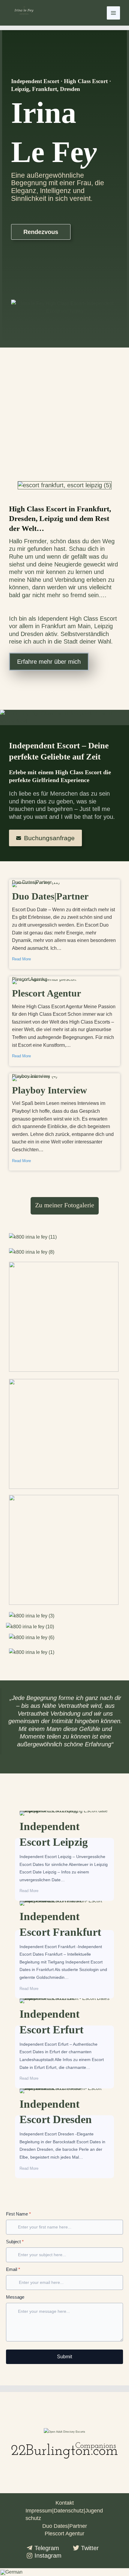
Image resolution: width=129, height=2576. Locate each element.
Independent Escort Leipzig (49, 1812)
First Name (18, 2214)
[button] (64, 2572)
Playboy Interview (31, 1077)
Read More (21, 959)
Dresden (32, 634)
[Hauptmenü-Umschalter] (113, 13)
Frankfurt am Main (66, 626)
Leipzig (103, 626)
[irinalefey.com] (24, 13)
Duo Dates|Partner (32, 884)
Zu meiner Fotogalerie (65, 1205)
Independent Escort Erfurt (46, 2000)
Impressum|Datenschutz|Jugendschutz (64, 2515)
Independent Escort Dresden (50, 2090)
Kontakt (65, 2503)
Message (15, 2297)
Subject (15, 2242)
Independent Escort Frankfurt (50, 1902)
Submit (64, 2357)
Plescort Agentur (30, 981)
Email (13, 2269)
